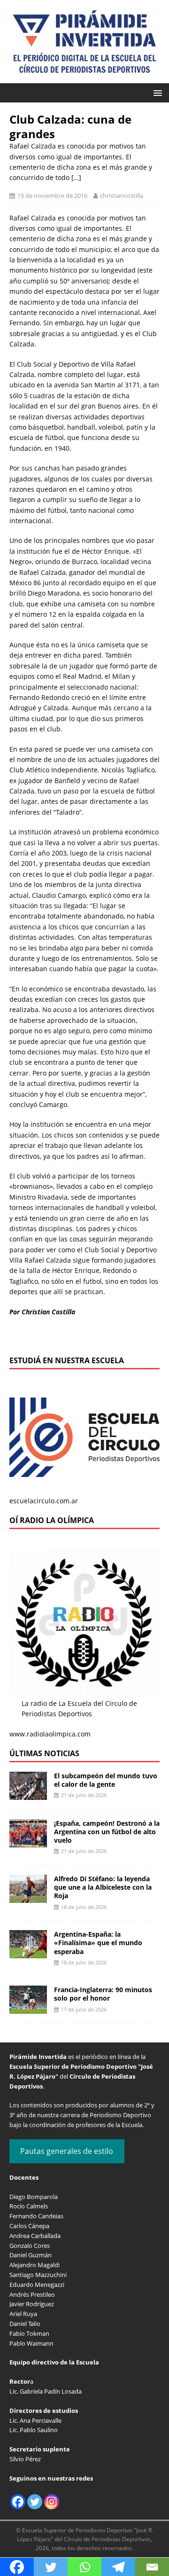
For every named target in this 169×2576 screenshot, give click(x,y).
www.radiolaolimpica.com (50, 1734)
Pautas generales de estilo (67, 2151)
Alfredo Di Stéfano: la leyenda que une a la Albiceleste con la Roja (103, 1887)
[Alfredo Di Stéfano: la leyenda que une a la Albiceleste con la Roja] (28, 1897)
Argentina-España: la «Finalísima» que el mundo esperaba (98, 1943)
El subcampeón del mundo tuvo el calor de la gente (106, 1780)
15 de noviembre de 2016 (52, 196)
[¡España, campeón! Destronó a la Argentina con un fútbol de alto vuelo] (28, 1842)
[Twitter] (35, 2502)
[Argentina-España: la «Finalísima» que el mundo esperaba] (28, 1953)
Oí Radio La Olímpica (52, 1520)
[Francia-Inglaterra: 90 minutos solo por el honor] (28, 2008)
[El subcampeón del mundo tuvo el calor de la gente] (28, 1794)
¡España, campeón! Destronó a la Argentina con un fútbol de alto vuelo (107, 1832)
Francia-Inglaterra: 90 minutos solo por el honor (103, 1994)
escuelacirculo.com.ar (44, 1501)
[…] (76, 177)
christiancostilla (122, 196)
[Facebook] (18, 2502)
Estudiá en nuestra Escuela (67, 1360)
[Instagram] (52, 2502)
